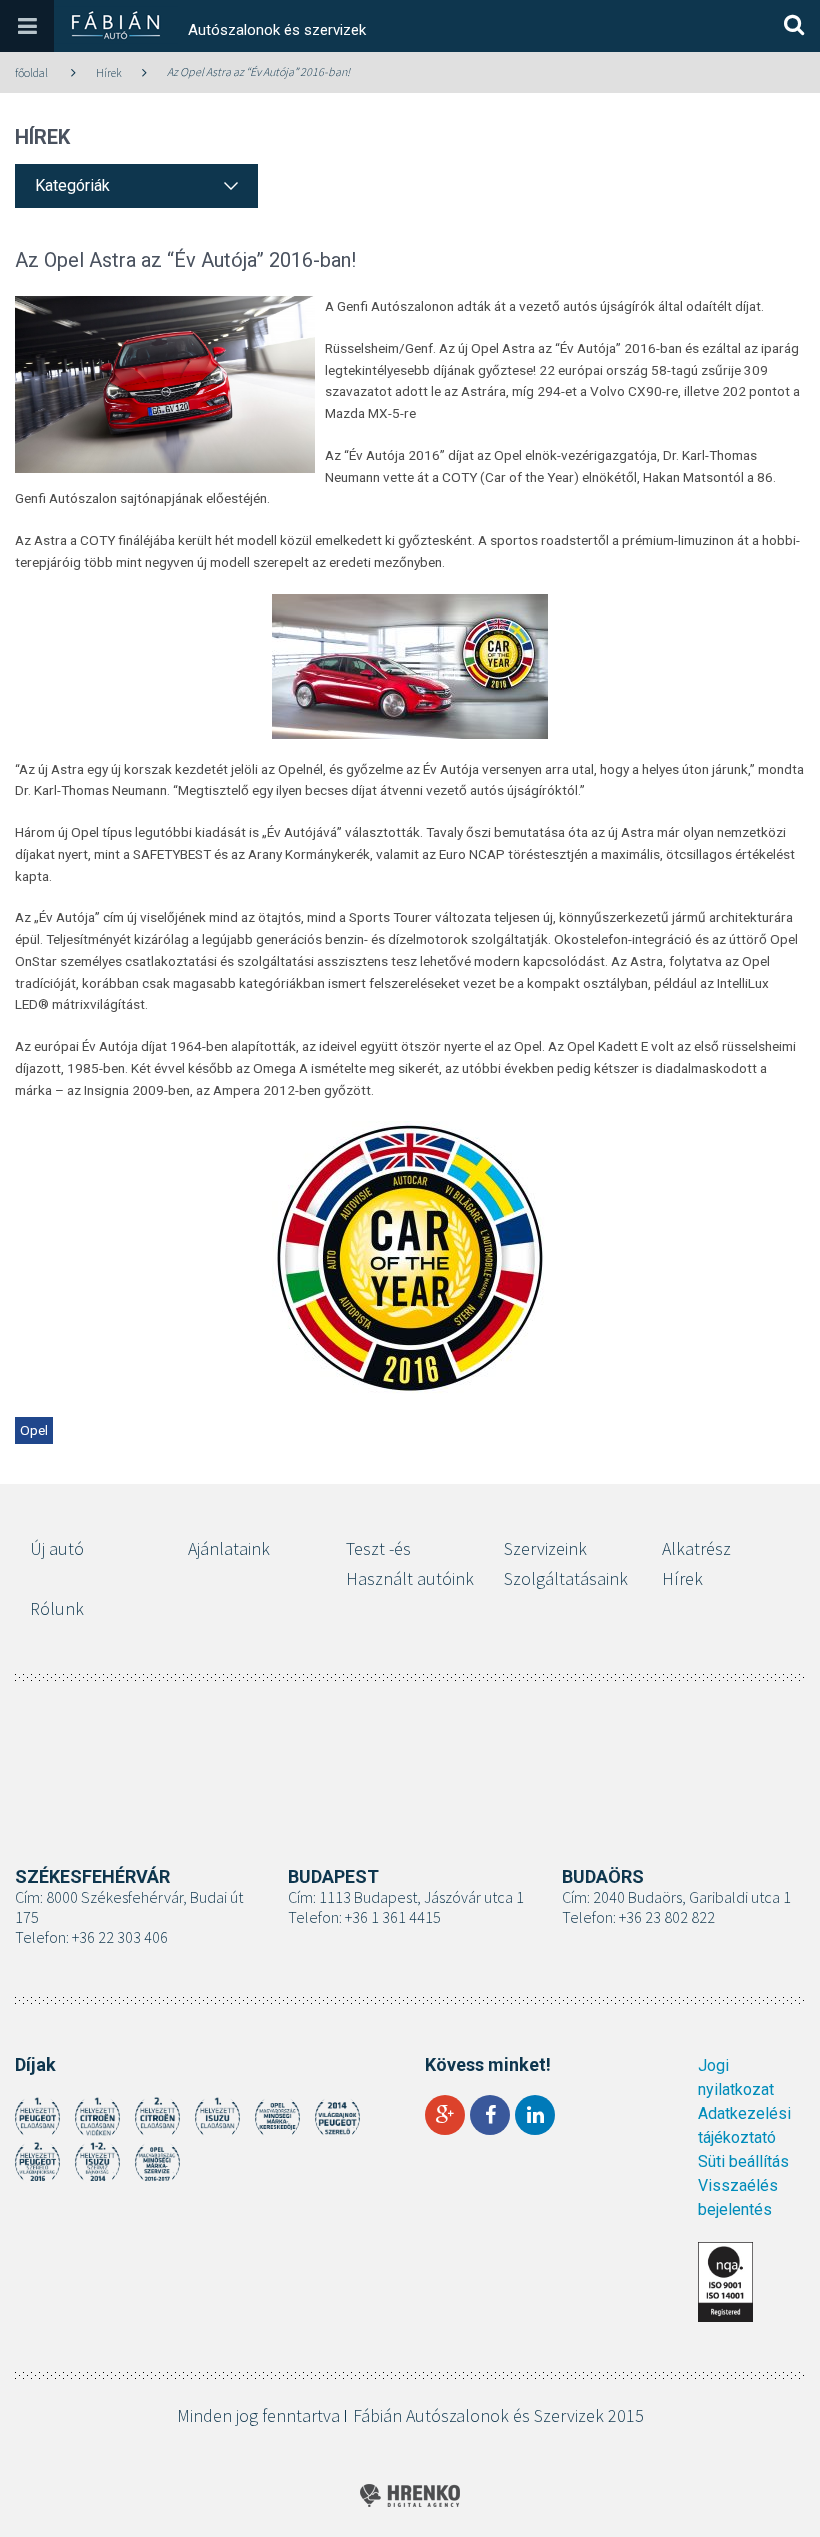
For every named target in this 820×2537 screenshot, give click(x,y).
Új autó (57, 1548)
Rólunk (57, 1608)
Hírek (109, 72)
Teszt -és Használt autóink (410, 1563)
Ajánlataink (229, 1548)
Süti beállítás (743, 2161)
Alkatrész (696, 1548)
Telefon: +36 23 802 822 (638, 1917)
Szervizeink (545, 1548)
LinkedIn (535, 2115)
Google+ (445, 2115)
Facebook (490, 2115)
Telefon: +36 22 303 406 (91, 1937)
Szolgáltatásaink (566, 1578)
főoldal (31, 72)
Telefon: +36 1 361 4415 (364, 1917)
